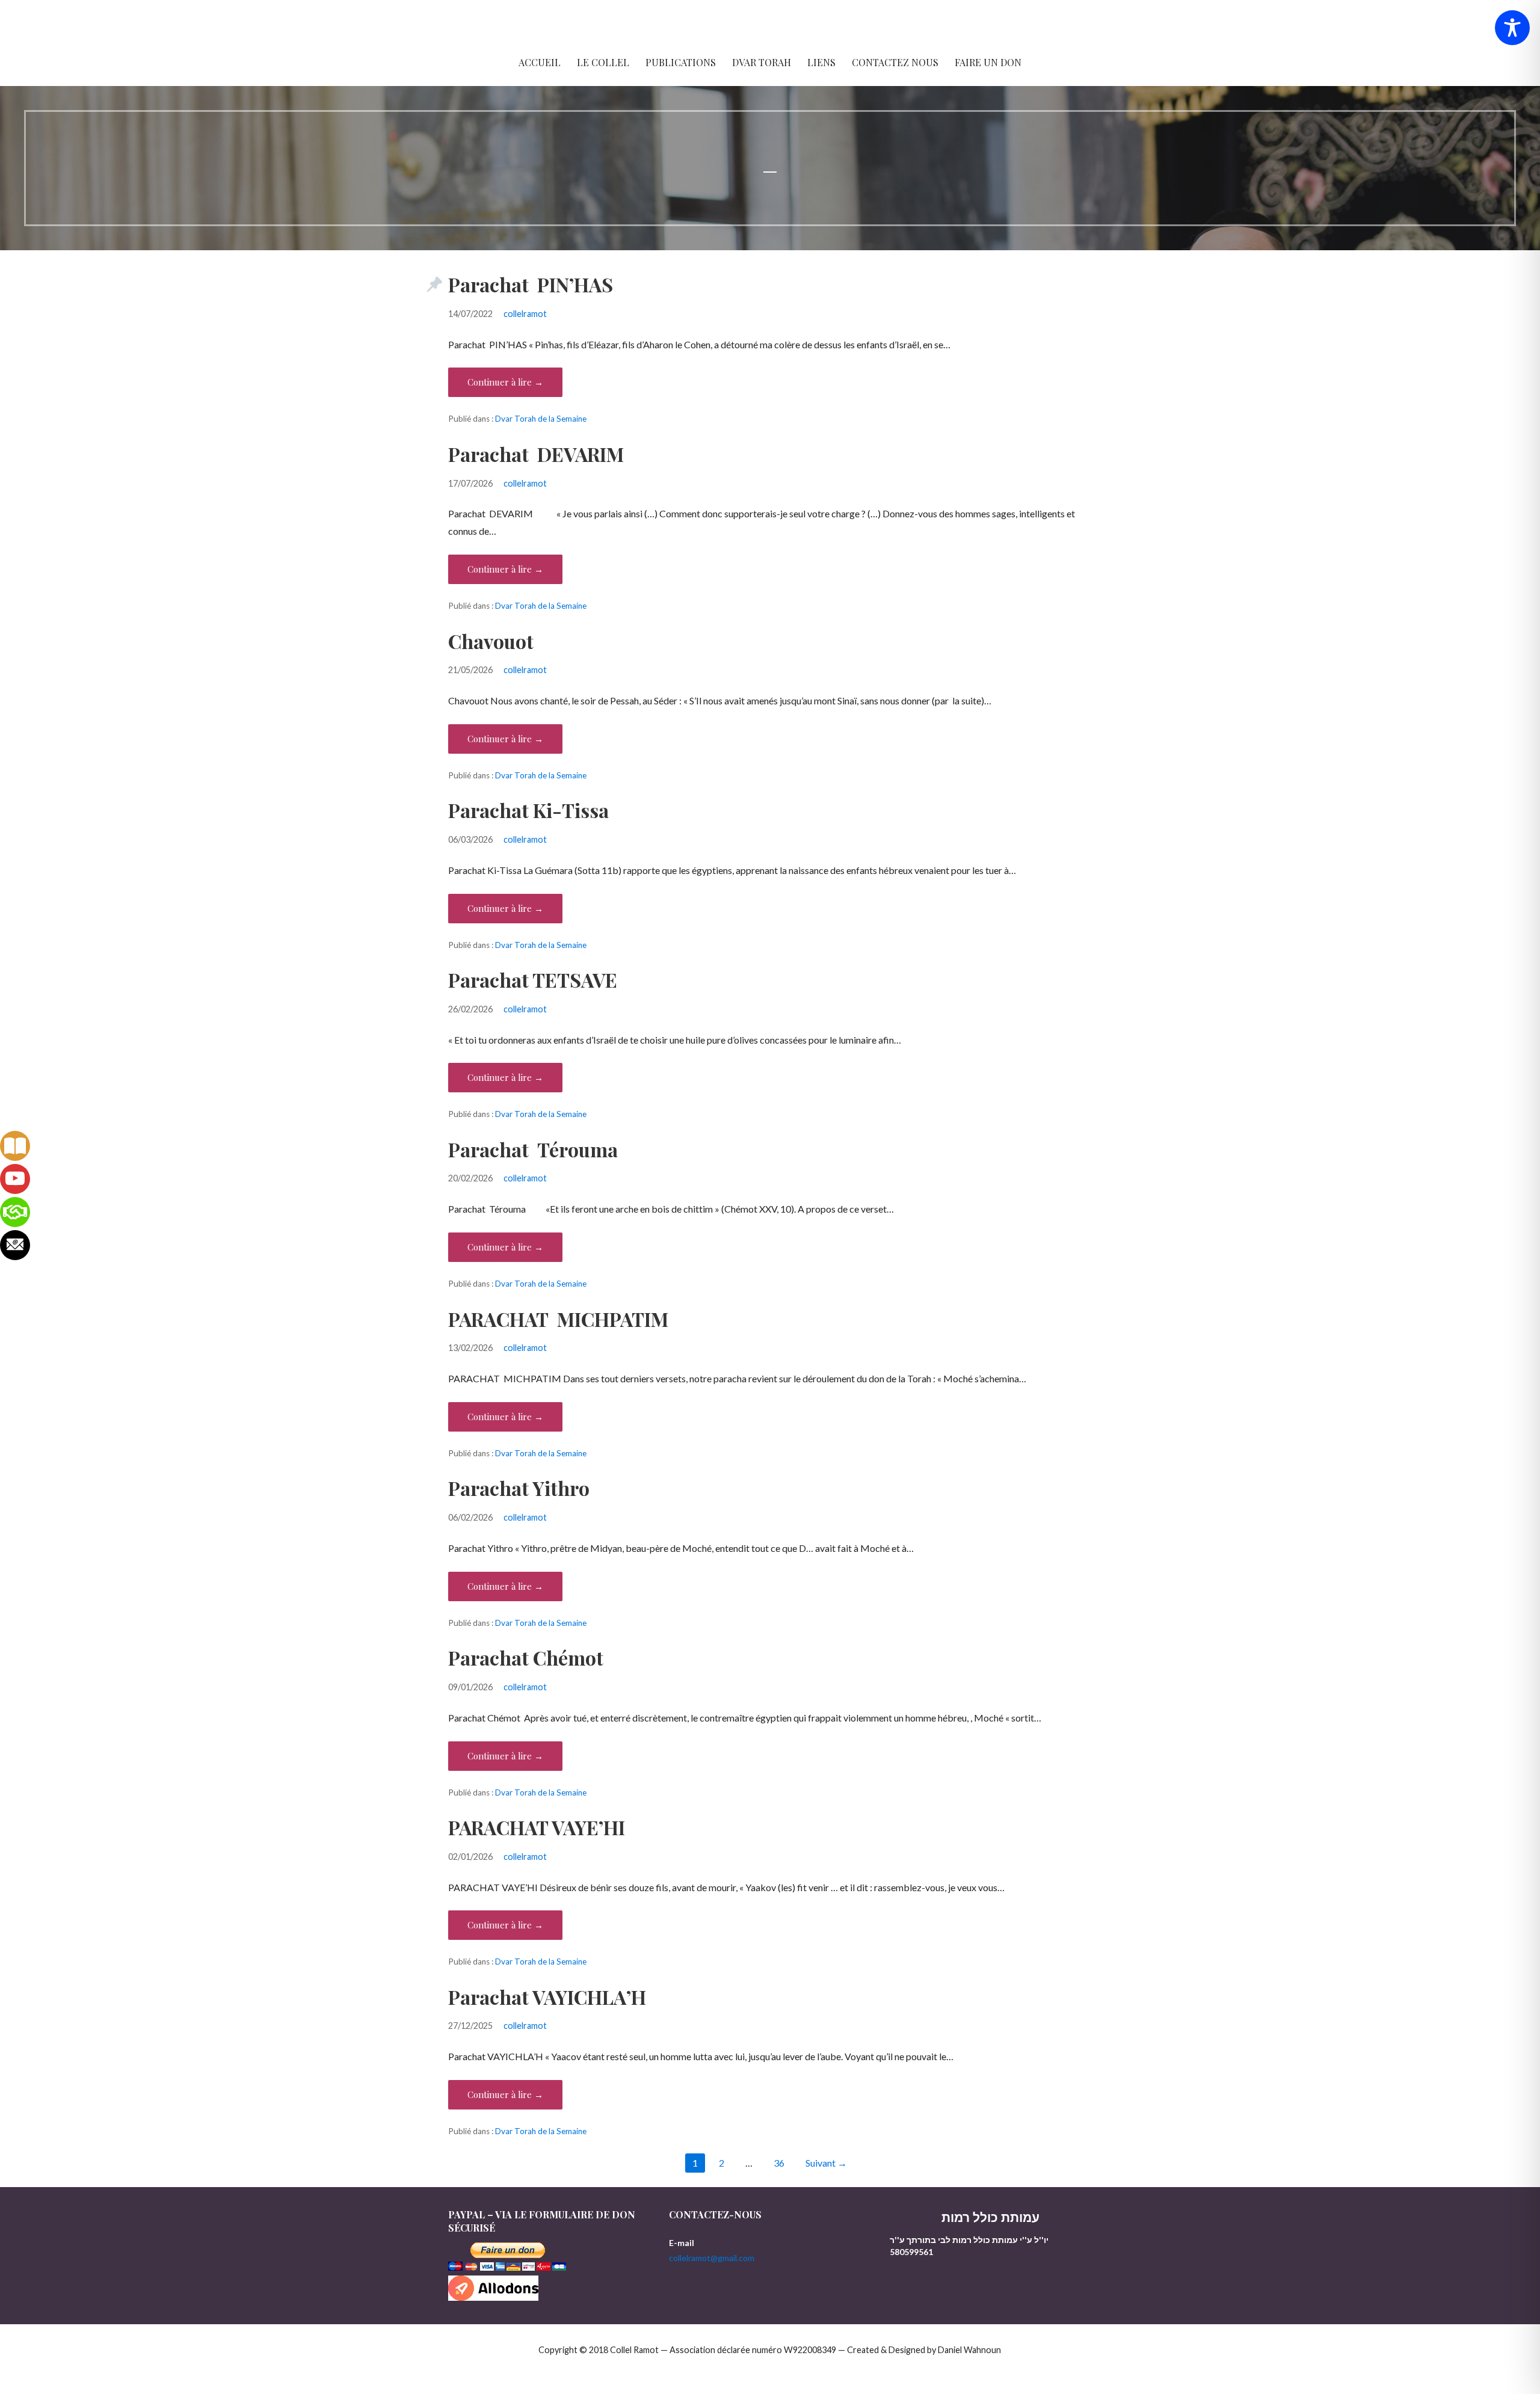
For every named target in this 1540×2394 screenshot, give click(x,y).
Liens (821, 62)
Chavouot (491, 641)
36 (779, 2163)
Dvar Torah (762, 62)
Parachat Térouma (533, 1149)
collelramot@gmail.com (712, 2258)
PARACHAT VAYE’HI (537, 1827)
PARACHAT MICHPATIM (558, 1319)
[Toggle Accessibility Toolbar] (1512, 28)
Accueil (540, 62)
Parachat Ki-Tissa (528, 810)
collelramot (525, 314)
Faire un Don (988, 62)
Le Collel (603, 62)
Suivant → (826, 2163)
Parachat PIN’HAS (531, 284)
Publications (681, 62)
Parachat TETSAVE (533, 980)
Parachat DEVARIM (536, 454)
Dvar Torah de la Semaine (541, 419)
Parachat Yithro (519, 1488)
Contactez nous (895, 62)
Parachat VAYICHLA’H (547, 1997)
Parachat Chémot (526, 1657)
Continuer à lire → (505, 382)
